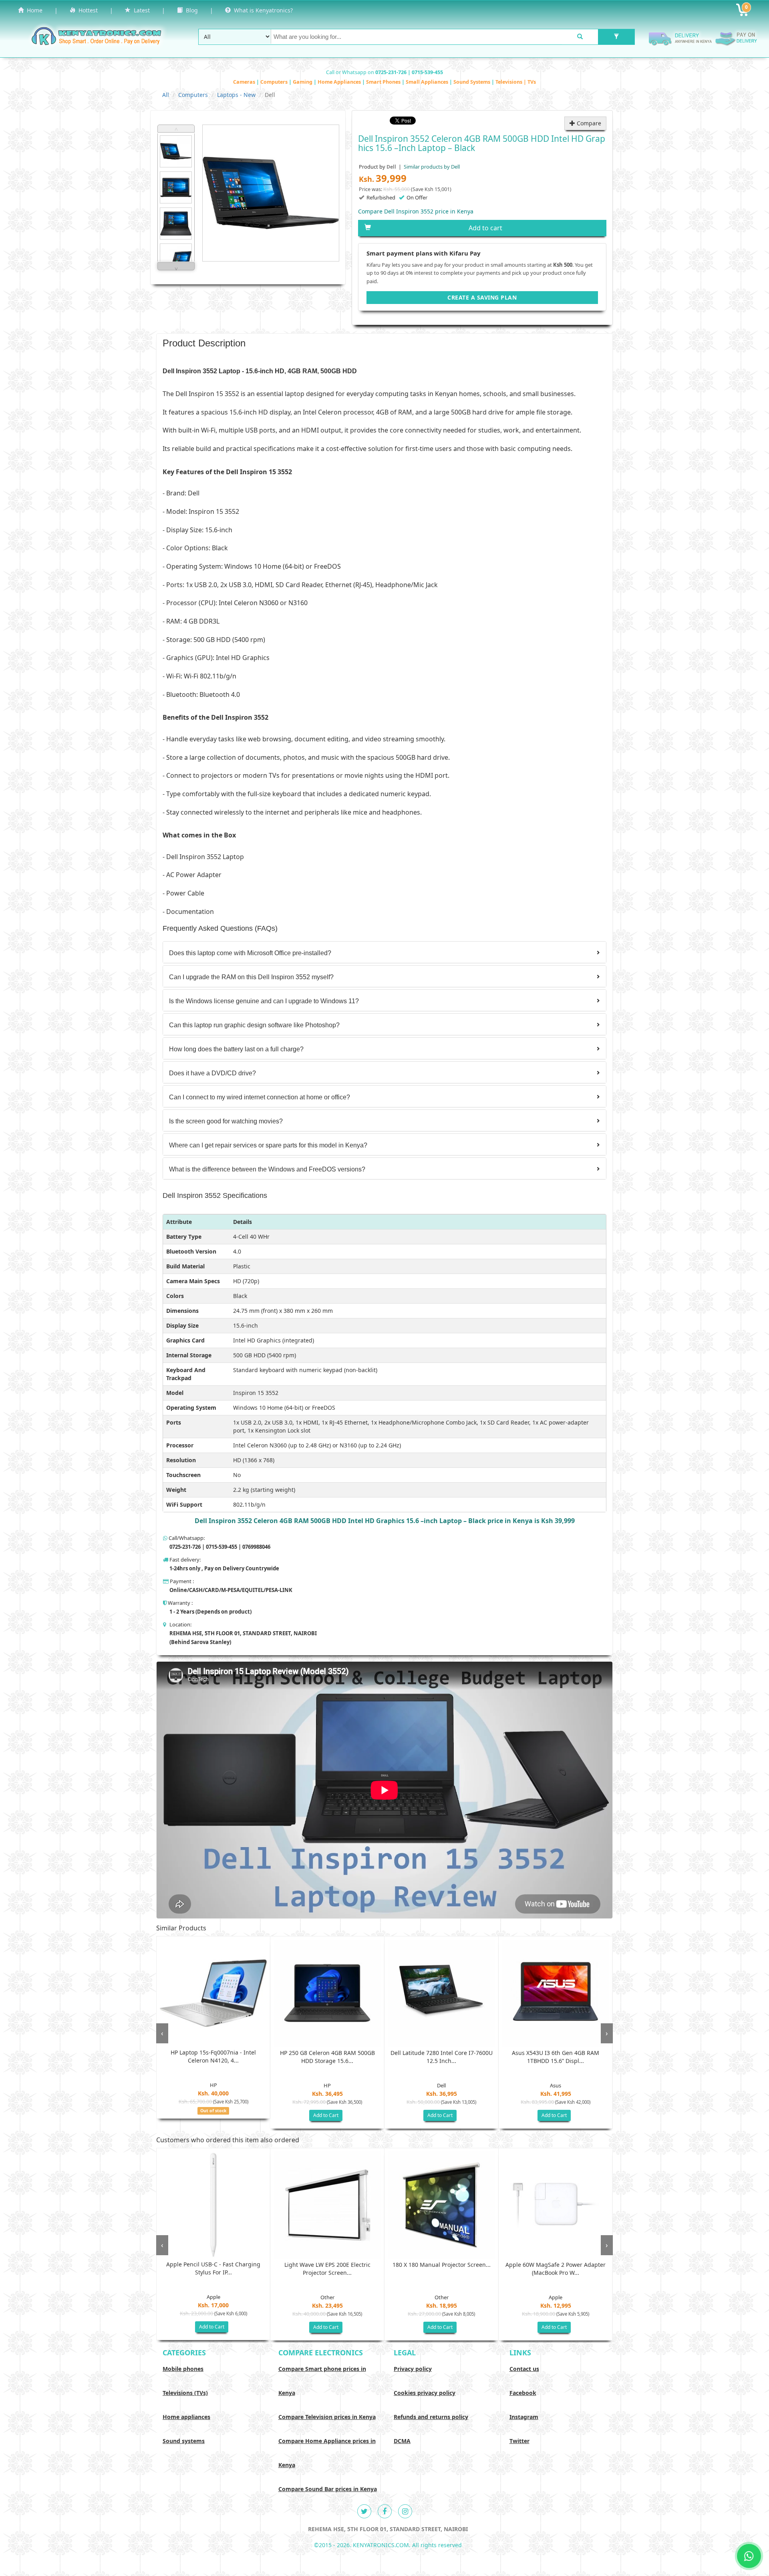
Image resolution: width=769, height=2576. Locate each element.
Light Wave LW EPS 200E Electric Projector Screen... (327, 2269)
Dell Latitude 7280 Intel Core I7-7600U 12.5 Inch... (442, 2057)
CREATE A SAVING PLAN (482, 297)
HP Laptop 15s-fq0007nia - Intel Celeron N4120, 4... (213, 2056)
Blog (190, 10)
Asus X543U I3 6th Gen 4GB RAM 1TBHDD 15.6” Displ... (556, 2057)
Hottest (87, 10)
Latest (140, 10)
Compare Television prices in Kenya (327, 2417)
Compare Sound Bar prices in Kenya (328, 2489)
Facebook (523, 2393)
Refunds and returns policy (431, 2417)
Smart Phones (384, 82)
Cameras (245, 82)
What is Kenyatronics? (262, 10)
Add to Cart (326, 2115)
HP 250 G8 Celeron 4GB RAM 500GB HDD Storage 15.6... (327, 2057)
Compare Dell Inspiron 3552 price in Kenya (416, 211)
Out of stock (213, 2111)
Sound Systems (472, 82)
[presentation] (162, 2033)
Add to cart (485, 228)
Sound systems (184, 2441)
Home (33, 10)
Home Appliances (340, 82)
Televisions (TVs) (185, 2393)
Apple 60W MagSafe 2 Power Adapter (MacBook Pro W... (556, 2269)
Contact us (524, 2369)
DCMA (402, 2441)
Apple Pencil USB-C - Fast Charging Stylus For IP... (213, 2268)
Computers (275, 82)
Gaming (303, 82)
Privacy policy (413, 2369)
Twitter (519, 2441)
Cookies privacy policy (425, 2393)
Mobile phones (183, 2369)
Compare (588, 123)
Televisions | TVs (516, 82)
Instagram (524, 2417)
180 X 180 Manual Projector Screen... (442, 2265)
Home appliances (186, 2417)
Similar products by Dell (431, 167)
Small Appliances (428, 82)
